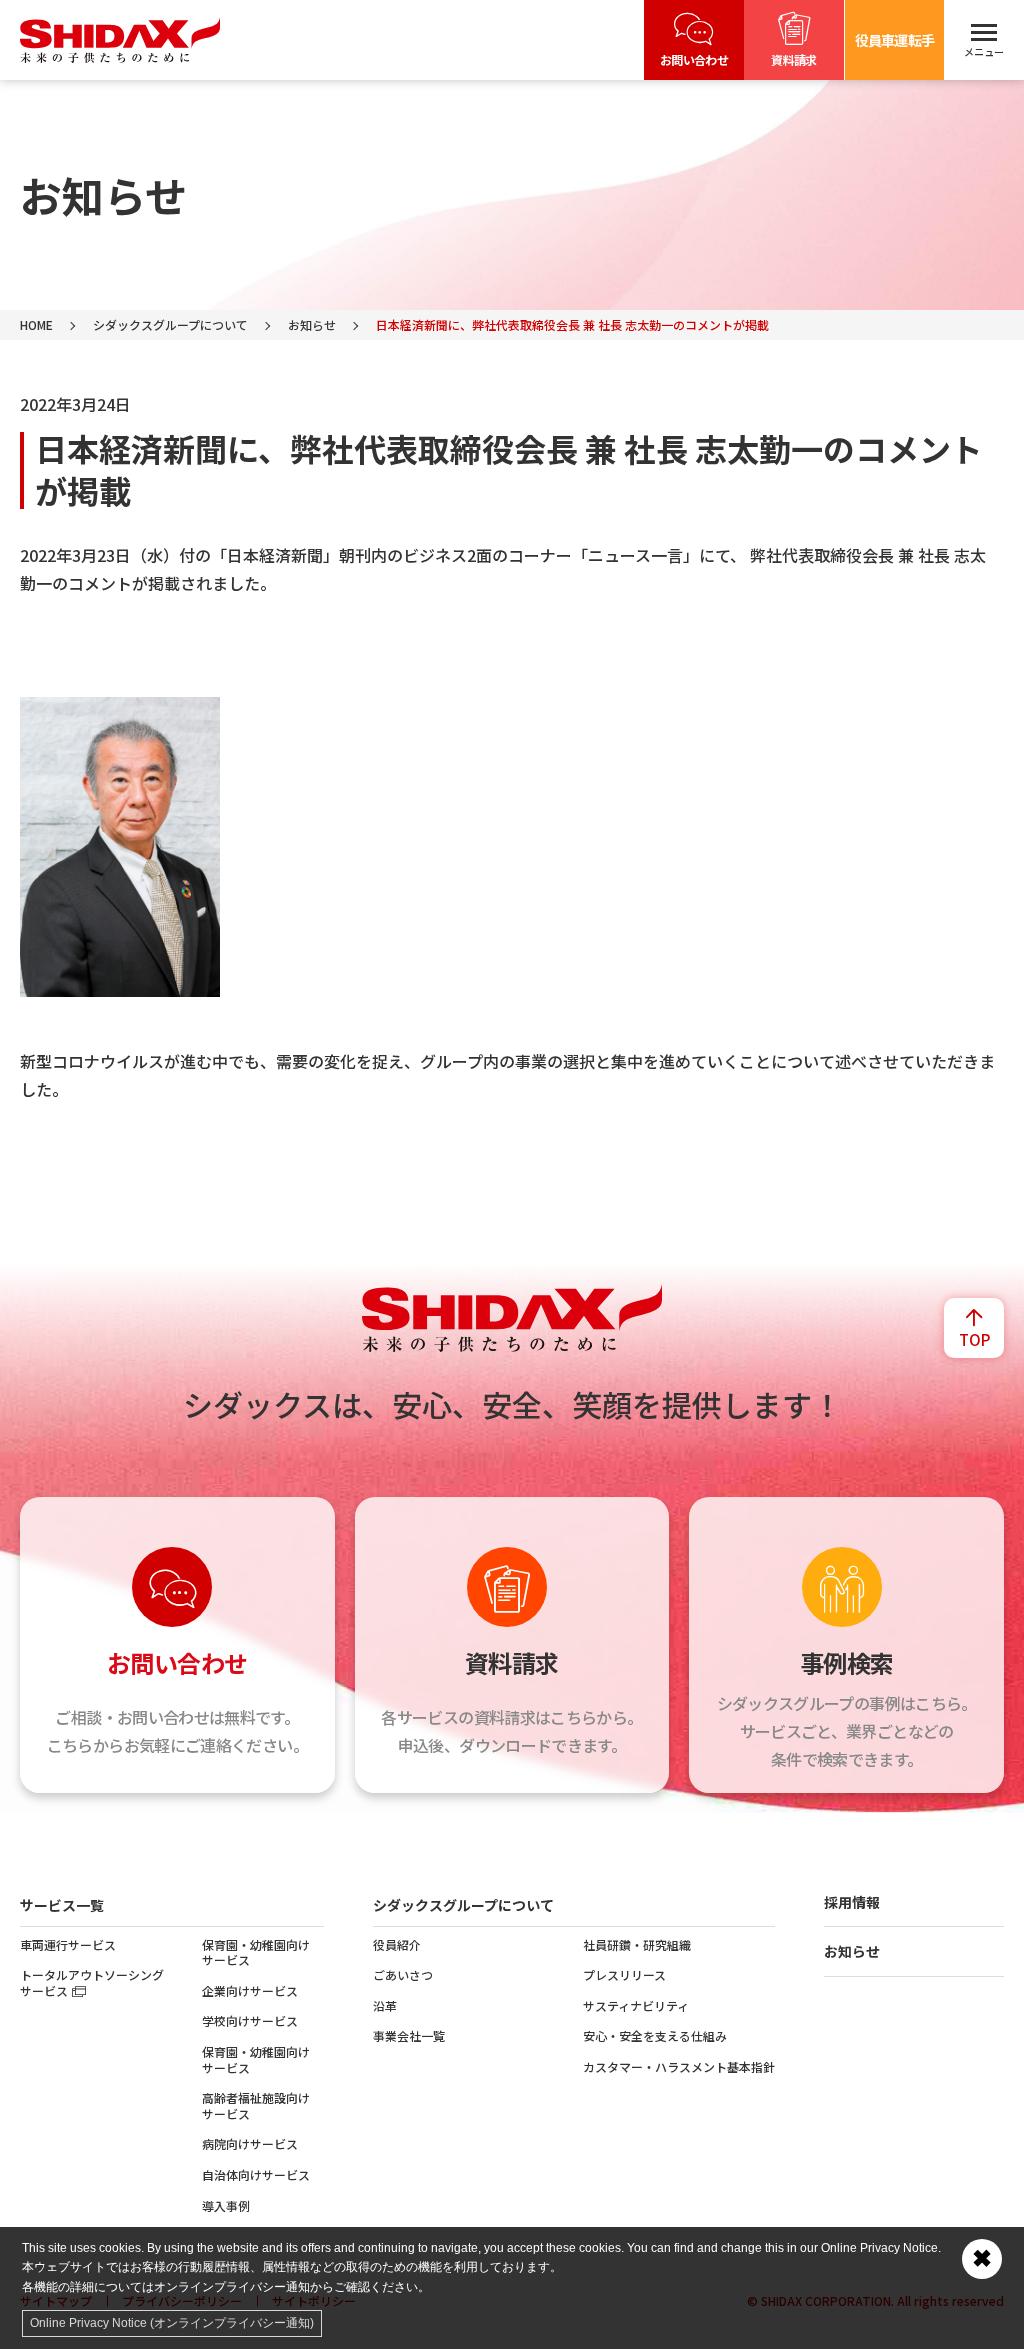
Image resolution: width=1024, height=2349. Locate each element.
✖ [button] (982, 2258)
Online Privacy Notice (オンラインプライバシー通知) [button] (172, 2323)
